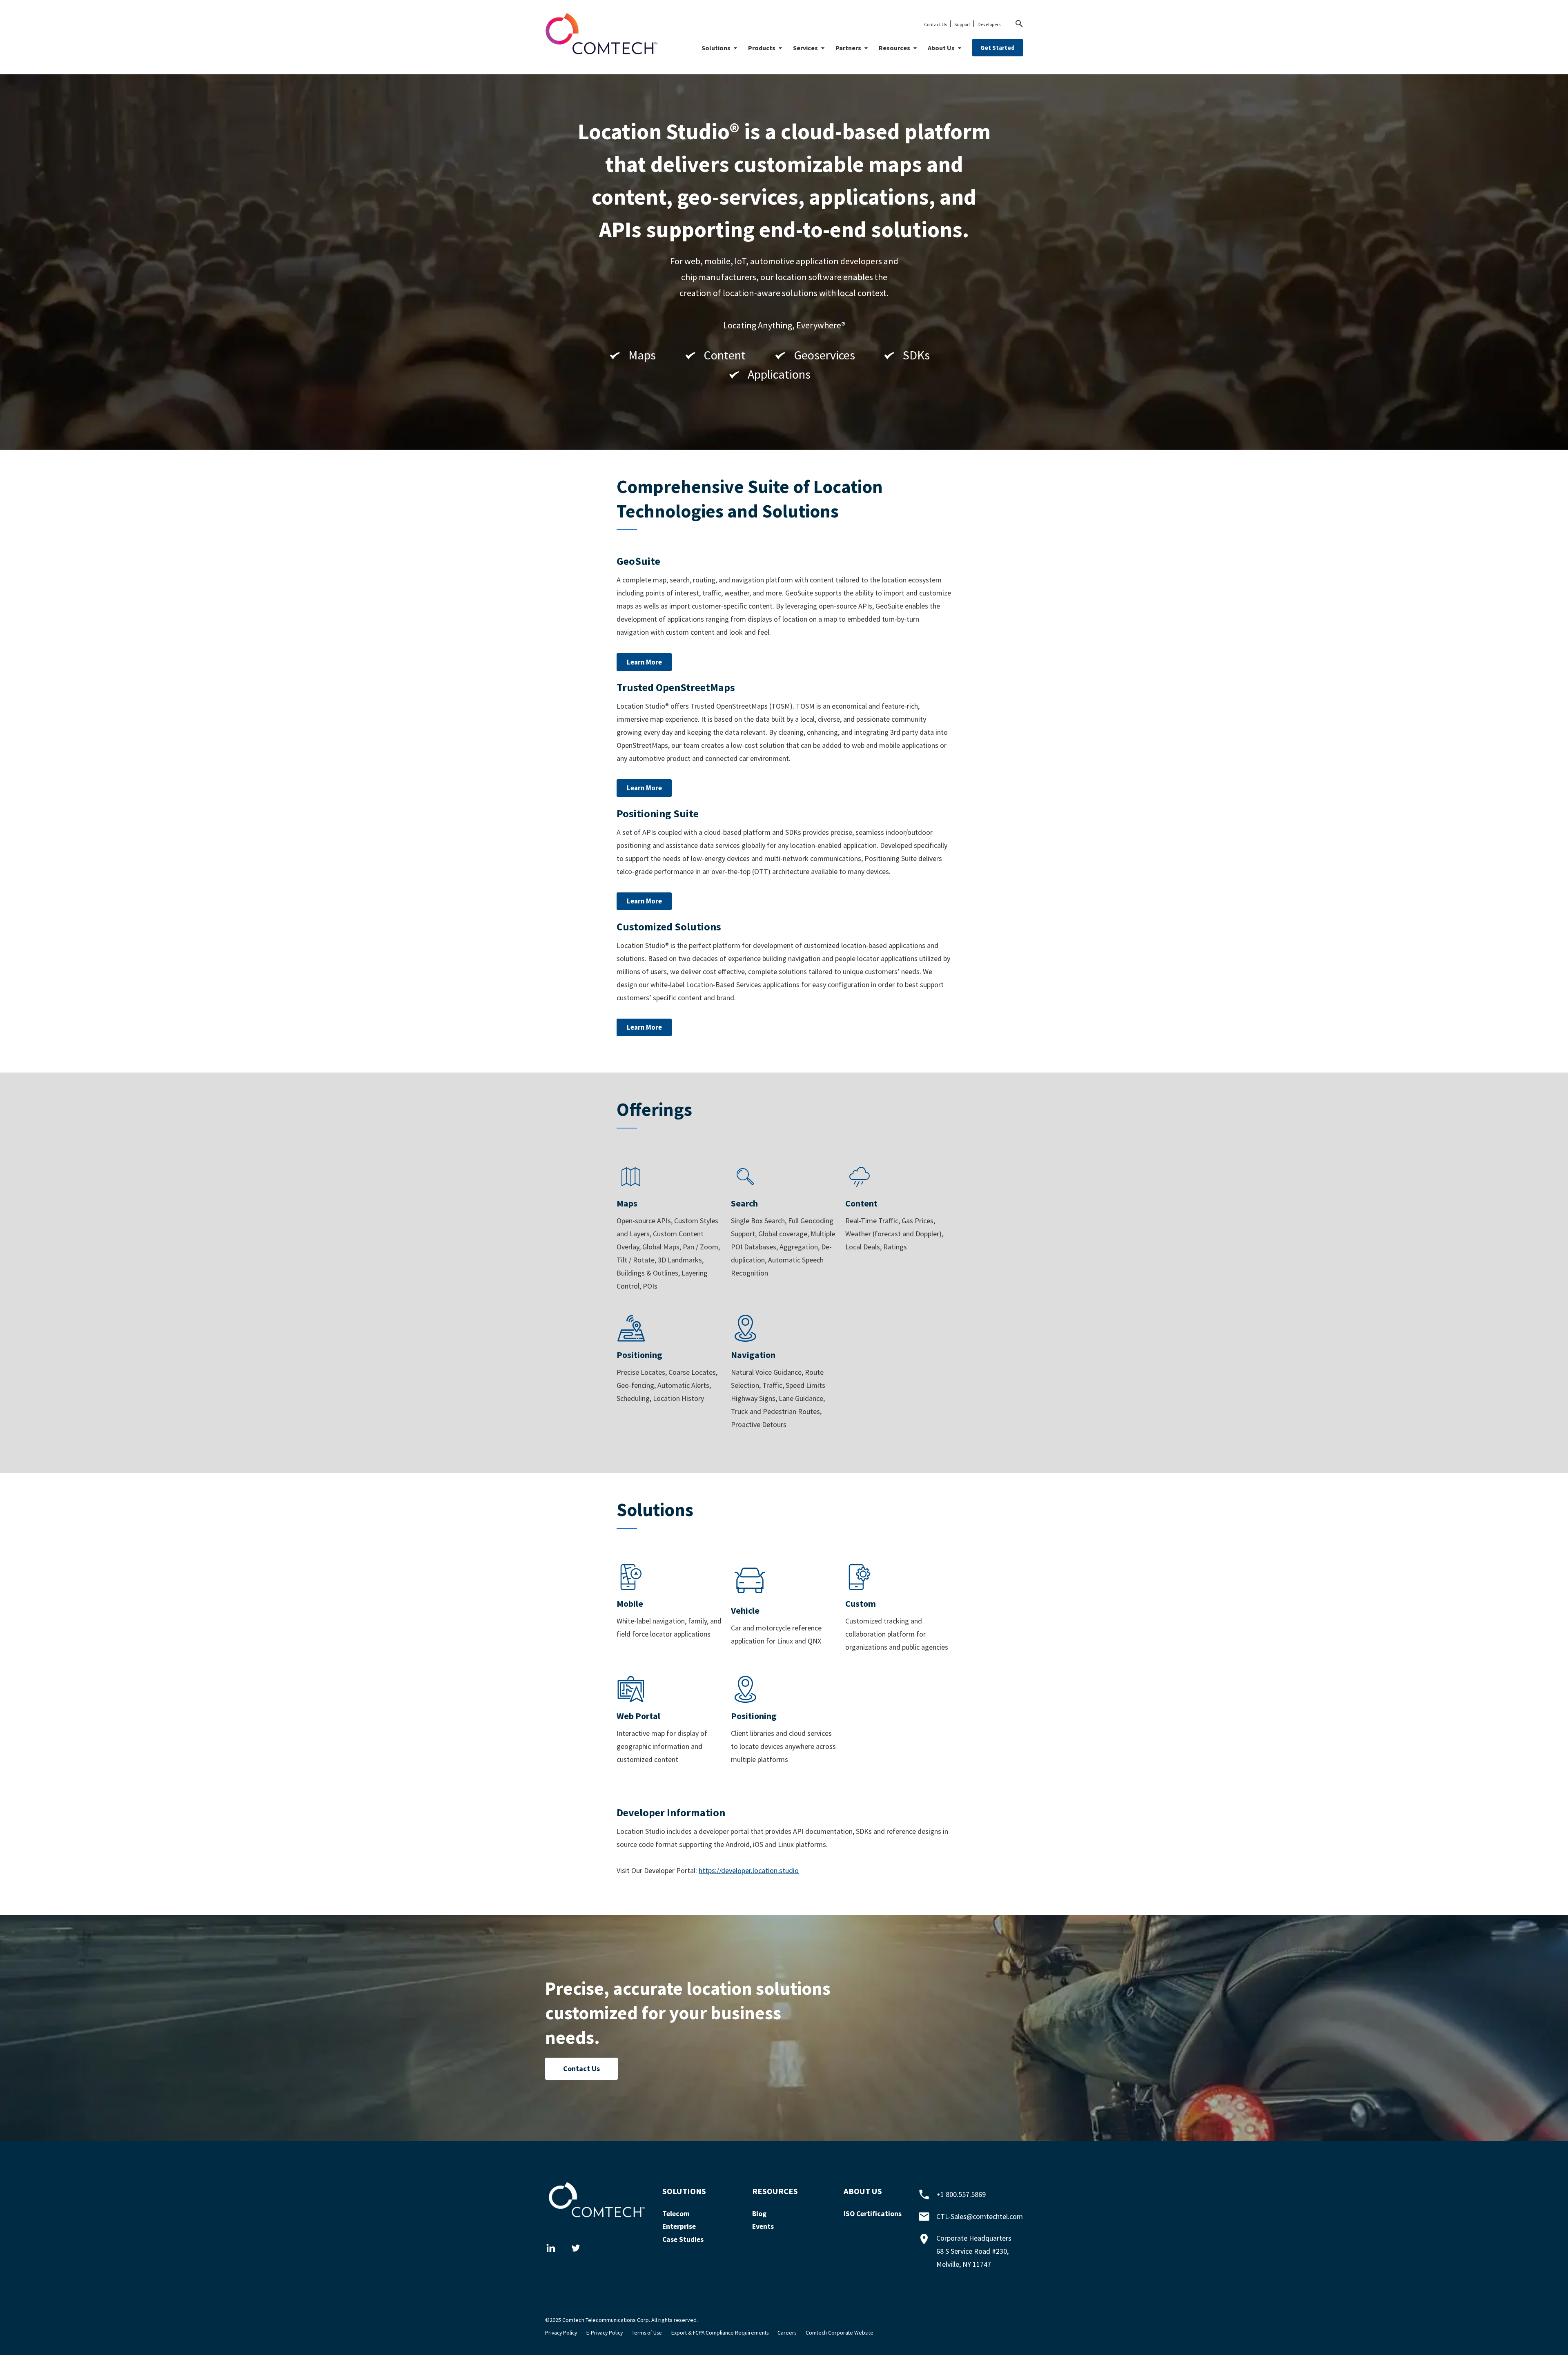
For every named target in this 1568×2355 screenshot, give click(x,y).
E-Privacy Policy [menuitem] (605, 2333)
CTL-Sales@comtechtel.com (980, 2216)
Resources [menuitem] (894, 48)
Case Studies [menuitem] (683, 2239)
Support (962, 24)
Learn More (644, 662)
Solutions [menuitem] (716, 48)
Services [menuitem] (805, 48)
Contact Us (935, 24)
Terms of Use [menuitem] (647, 2333)
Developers (989, 24)
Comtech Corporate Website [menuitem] (840, 2333)
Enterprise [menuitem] (679, 2226)
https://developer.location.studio (749, 1870)
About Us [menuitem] (941, 48)
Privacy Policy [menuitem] (561, 2333)
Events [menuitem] (763, 2226)
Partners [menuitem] (848, 48)
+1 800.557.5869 (961, 2194)
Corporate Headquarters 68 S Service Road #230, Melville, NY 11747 (974, 2251)
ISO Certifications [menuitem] (873, 2214)
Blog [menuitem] (759, 2214)
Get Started (998, 48)
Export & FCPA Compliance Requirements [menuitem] (720, 2333)
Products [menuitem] (762, 48)
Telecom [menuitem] (676, 2214)
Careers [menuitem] (787, 2333)
